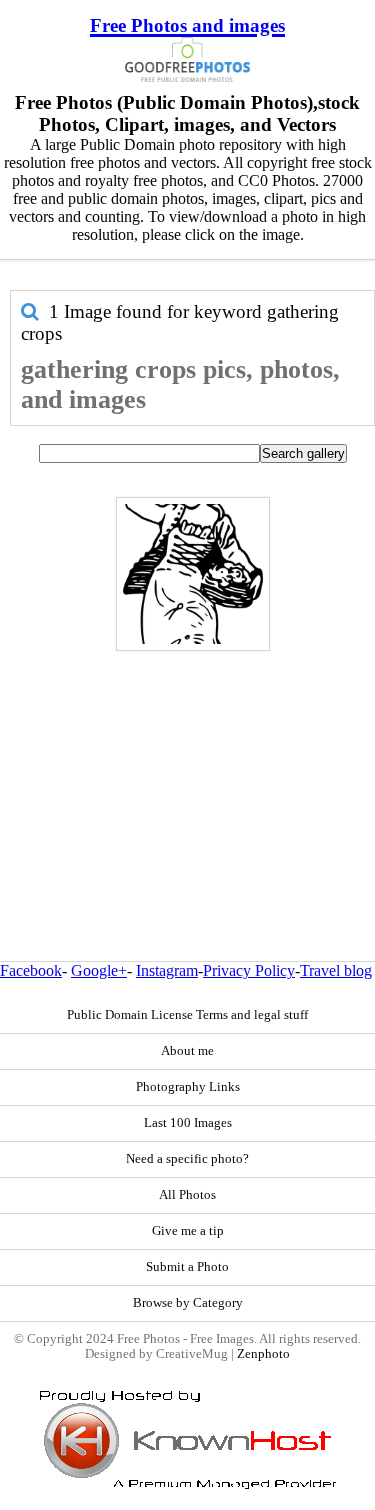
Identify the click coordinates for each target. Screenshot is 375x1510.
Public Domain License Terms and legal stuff (187, 1015)
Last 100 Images (188, 1123)
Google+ (99, 970)
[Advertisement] (187, 763)
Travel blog (336, 970)
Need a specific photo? (187, 1159)
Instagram (167, 970)
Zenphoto (263, 1354)
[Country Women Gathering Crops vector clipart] (193, 574)
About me (187, 1051)
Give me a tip (188, 1231)
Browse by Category (188, 1303)
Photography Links (188, 1087)
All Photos (187, 1195)
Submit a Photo (187, 1267)
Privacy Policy (249, 970)
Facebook (31, 970)
